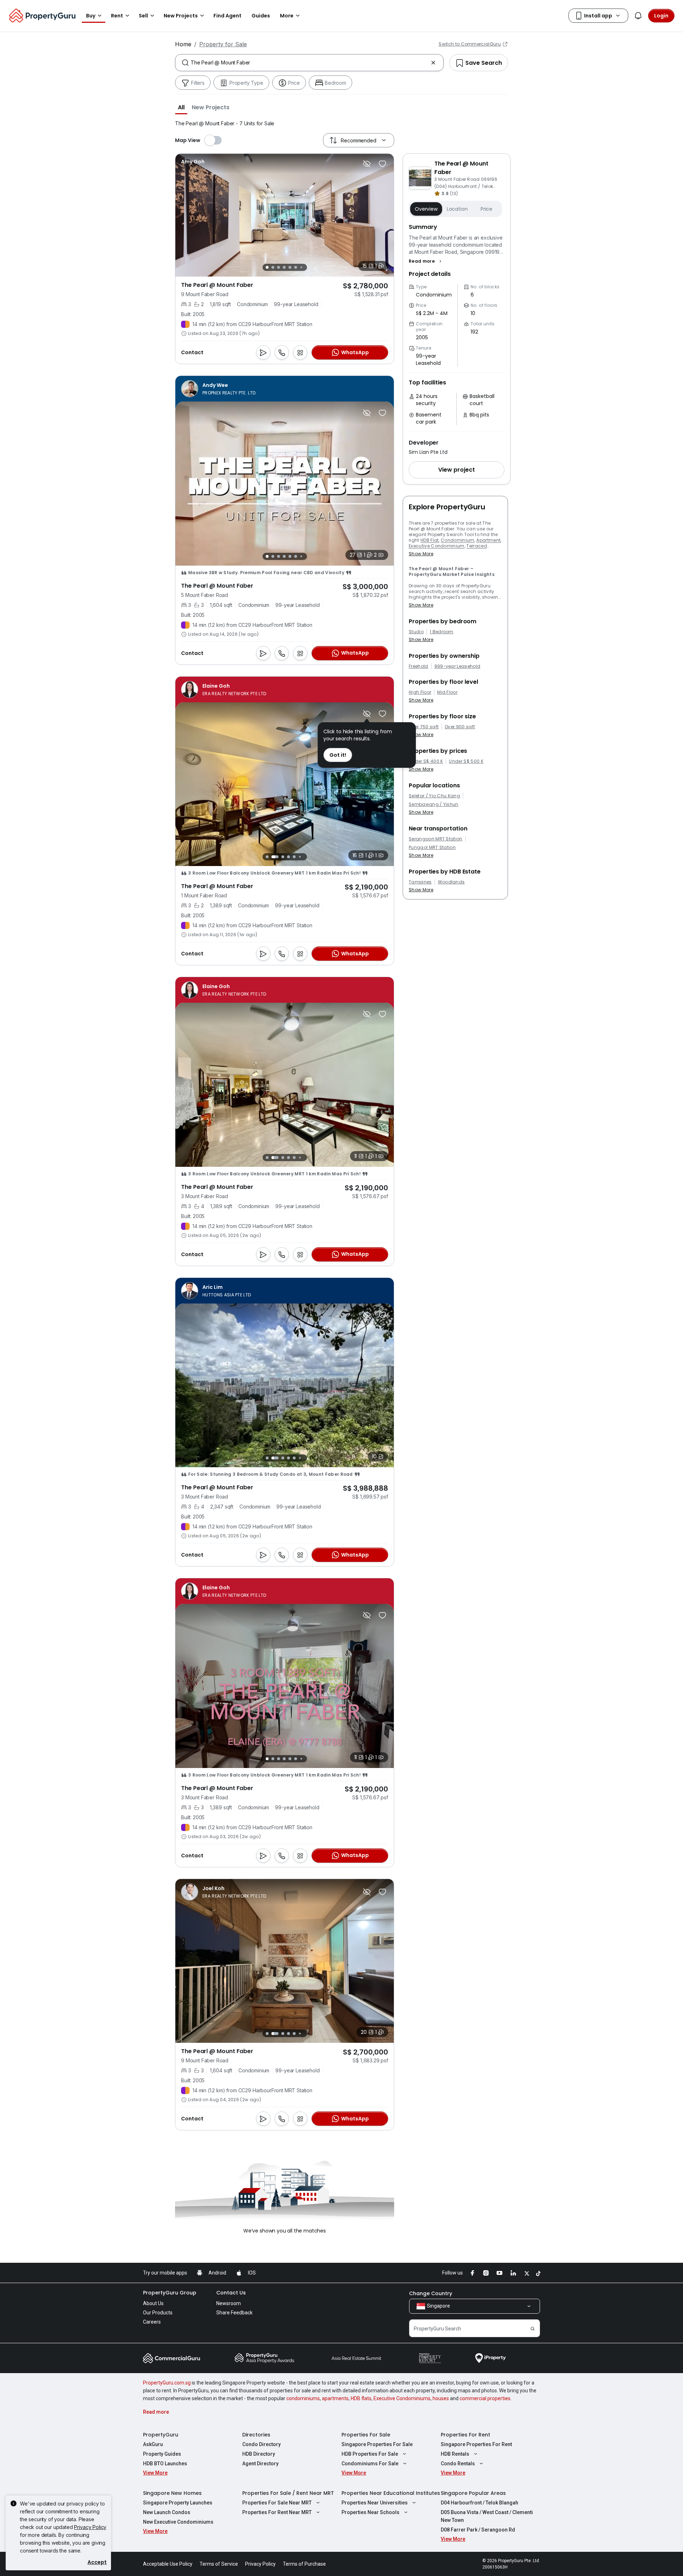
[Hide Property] (367, 164)
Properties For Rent (465, 2435)
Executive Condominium (437, 546)
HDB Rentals (455, 2454)
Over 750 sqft (424, 727)
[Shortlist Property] (382, 164)
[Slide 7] (301, 267)
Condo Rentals (458, 2464)
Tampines (420, 882)
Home (183, 44)
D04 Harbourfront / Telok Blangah (480, 2503)
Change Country (431, 2293)
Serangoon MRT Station (436, 839)
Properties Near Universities (375, 2503)
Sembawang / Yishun (434, 804)
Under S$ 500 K (466, 761)
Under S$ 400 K (426, 761)
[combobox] (309, 63)
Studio (416, 632)
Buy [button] (91, 16)
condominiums (303, 2398)
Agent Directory (260, 2464)
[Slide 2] (273, 267)
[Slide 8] (304, 857)
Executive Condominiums (402, 2398)
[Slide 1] (267, 267)
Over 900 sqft (460, 727)
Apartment (488, 540)
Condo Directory (261, 2444)
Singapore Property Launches (178, 2503)
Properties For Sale (366, 2435)
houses (441, 2398)
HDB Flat (430, 540)
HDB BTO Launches (165, 2464)
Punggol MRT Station (432, 848)
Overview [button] (426, 209)
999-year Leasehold (457, 666)
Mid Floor (447, 692)
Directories (256, 2435)
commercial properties (485, 2398)
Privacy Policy (90, 2527)
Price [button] (486, 209)
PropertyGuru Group (170, 2293)
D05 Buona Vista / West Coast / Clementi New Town (487, 2516)
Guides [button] (261, 16)
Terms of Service (219, 2564)
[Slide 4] (284, 267)
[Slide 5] (290, 267)
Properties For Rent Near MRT (277, 2512)
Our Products (158, 2313)
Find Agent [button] (227, 16)
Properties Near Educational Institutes (391, 2493)
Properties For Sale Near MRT (277, 2503)
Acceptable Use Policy (168, 2564)
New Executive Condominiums (178, 2522)
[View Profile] (193, 162)
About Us (153, 2303)
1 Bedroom (442, 632)
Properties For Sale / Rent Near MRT (288, 2493)
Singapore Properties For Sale (377, 2444)
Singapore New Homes (172, 2493)
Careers (152, 2322)
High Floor (420, 692)
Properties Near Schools (370, 2512)
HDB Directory (259, 2454)
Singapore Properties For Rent (476, 2444)
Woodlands (451, 882)
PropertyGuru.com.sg (167, 2383)
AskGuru (153, 2444)
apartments (335, 2398)
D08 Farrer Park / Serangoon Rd (478, 2530)
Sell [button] (143, 16)
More (287, 16)
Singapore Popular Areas (473, 2493)
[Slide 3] (279, 267)
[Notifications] (638, 16)
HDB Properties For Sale (370, 2454)
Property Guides (162, 2454)
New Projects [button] (181, 16)
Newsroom (229, 2303)
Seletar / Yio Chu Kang (434, 796)
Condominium (458, 540)
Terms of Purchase (304, 2564)
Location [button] (457, 209)
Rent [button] (117, 16)
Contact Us (231, 2293)
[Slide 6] (296, 267)
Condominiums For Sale (370, 2464)
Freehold (419, 666)
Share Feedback (234, 2313)
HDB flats (361, 2398)
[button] (181, 107)
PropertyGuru (161, 2435)
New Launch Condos (167, 2512)
